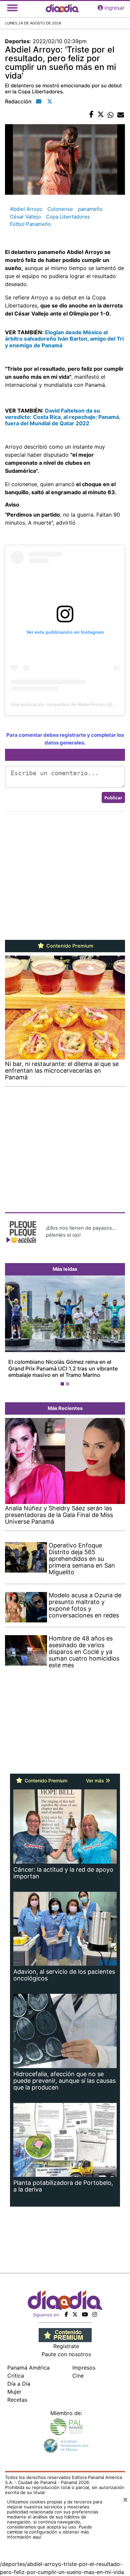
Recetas (17, 2393)
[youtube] (85, 2308)
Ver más (96, 1774)
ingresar (114, 8)
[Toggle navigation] (12, 8)
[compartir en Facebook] (91, 115)
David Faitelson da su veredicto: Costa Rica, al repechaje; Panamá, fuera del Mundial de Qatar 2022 (63, 417)
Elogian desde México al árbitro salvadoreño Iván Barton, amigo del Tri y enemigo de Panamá (64, 339)
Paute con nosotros (66, 2348)
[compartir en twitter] (101, 115)
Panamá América (28, 2361)
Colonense (60, 209)
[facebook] (66, 2308)
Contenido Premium (69, 946)
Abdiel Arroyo (26, 209)
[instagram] (95, 2308)
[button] (14, 1329)
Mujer (14, 2385)
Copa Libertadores (68, 217)
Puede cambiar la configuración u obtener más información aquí (49, 2525)
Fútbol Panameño (30, 224)
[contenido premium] (65, 2328)
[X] (75, 2308)
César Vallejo (25, 217)
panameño (90, 209)
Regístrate (66, 2340)
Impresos (84, 2361)
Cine (78, 2369)
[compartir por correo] (121, 115)
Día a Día (19, 2377)
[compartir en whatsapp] (111, 115)
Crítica (16, 2369)
